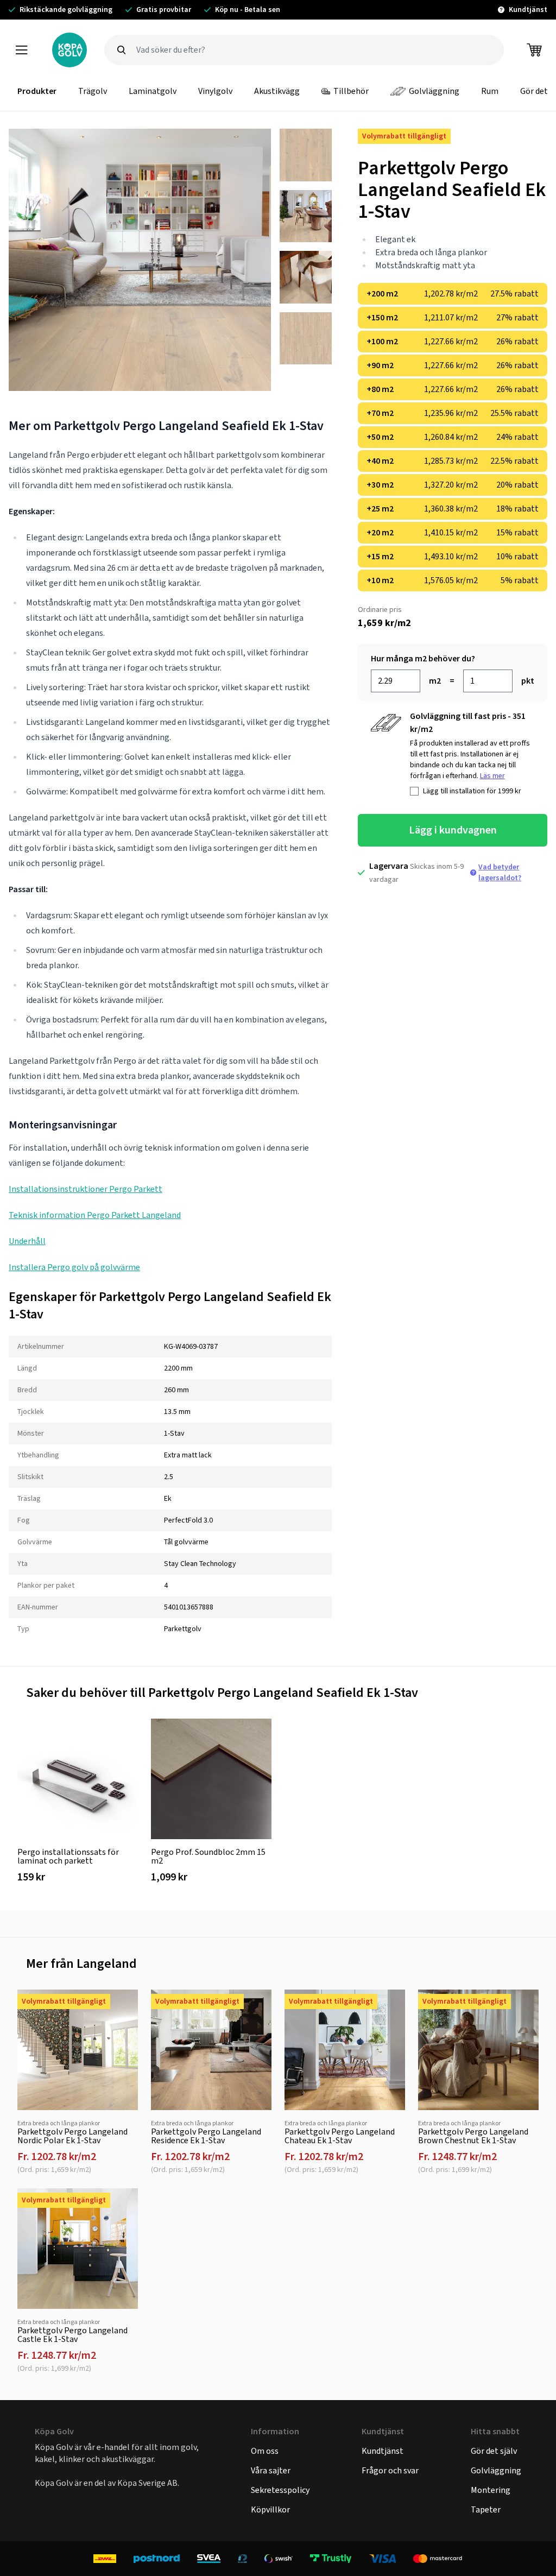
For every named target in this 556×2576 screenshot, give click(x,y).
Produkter (37, 91)
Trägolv (93, 91)
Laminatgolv (153, 91)
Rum (490, 91)
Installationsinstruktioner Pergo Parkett (86, 1189)
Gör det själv (494, 2451)
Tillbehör (351, 91)
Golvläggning (434, 91)
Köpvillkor (270, 2509)
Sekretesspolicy (280, 2490)
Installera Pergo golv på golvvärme (74, 1267)
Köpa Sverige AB (147, 2483)
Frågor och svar (390, 2470)
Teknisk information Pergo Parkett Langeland (95, 1215)
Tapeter (486, 2509)
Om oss (265, 2451)
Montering (491, 2490)
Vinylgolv (215, 91)
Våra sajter (271, 2470)
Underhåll (27, 1241)
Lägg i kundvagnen (453, 830)
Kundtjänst (383, 2451)
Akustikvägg (277, 91)
